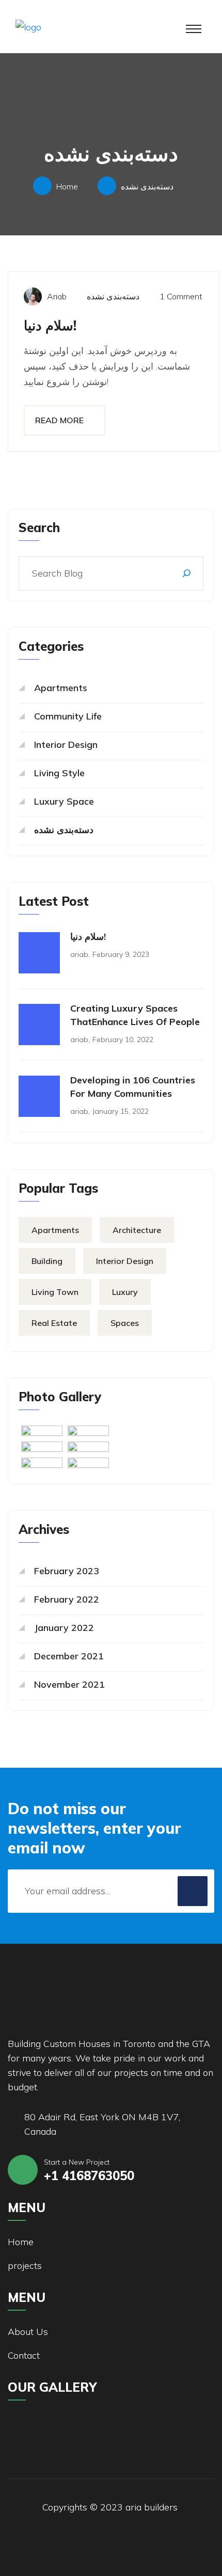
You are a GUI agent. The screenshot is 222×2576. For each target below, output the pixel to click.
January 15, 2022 (121, 1111)
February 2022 (67, 1599)
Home (69, 186)
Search (39, 527)
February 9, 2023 (121, 954)
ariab (57, 296)
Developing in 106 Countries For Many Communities (133, 1087)
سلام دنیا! (50, 325)
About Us (28, 2332)
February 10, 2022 (123, 1039)
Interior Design (66, 745)
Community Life (68, 716)
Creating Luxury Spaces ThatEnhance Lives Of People (135, 1015)
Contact (24, 2355)
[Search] (187, 573)
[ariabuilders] (77, 26)
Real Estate (54, 1323)
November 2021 (69, 1684)
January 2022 (64, 1628)
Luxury (125, 1292)
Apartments (61, 688)
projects (25, 2266)
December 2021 (69, 1656)
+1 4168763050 (89, 2175)
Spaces (125, 1323)
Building (47, 1261)
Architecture (137, 1230)
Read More (59, 420)
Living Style (59, 773)
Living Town (55, 1292)
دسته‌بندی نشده (147, 186)
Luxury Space (64, 801)
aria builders (152, 2507)
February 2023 (67, 1571)
